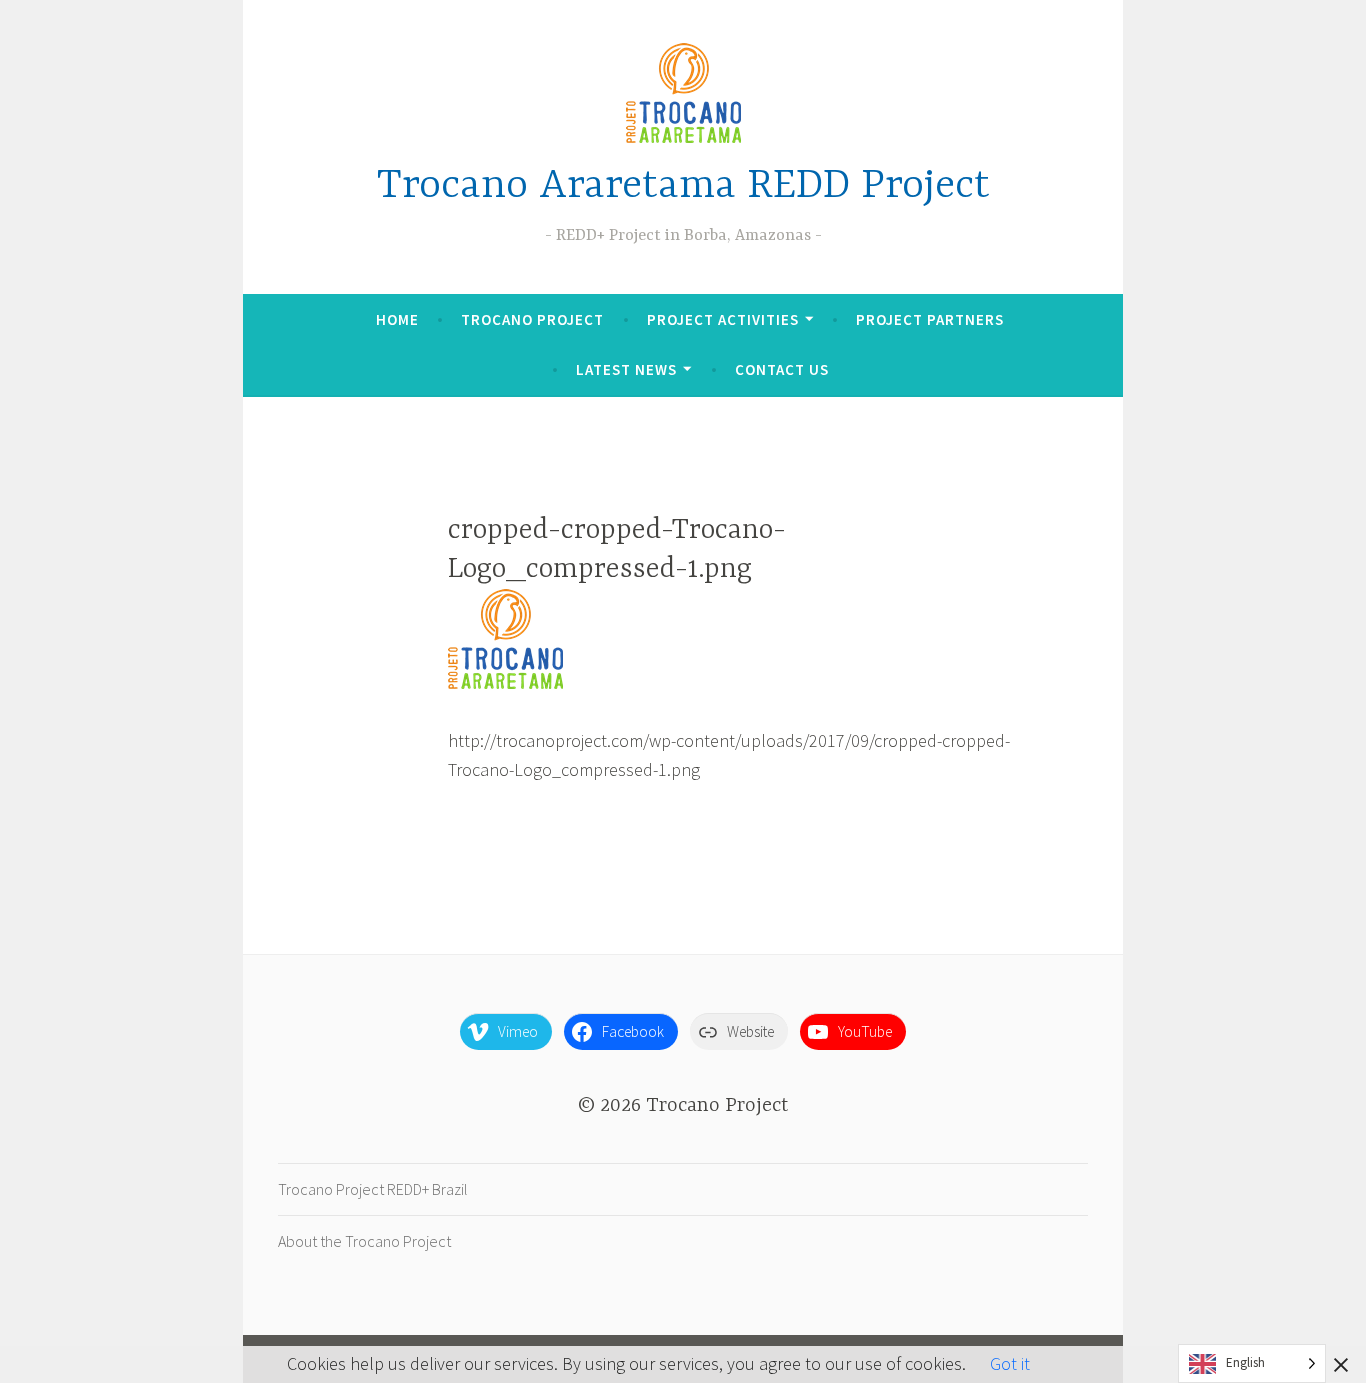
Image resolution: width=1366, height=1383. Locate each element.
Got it (1010, 1363)
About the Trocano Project (364, 1241)
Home (397, 319)
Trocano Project (532, 319)
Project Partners (930, 319)
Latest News (626, 369)
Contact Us (782, 369)
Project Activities (723, 319)
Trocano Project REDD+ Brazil (373, 1189)
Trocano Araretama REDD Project (683, 186)
